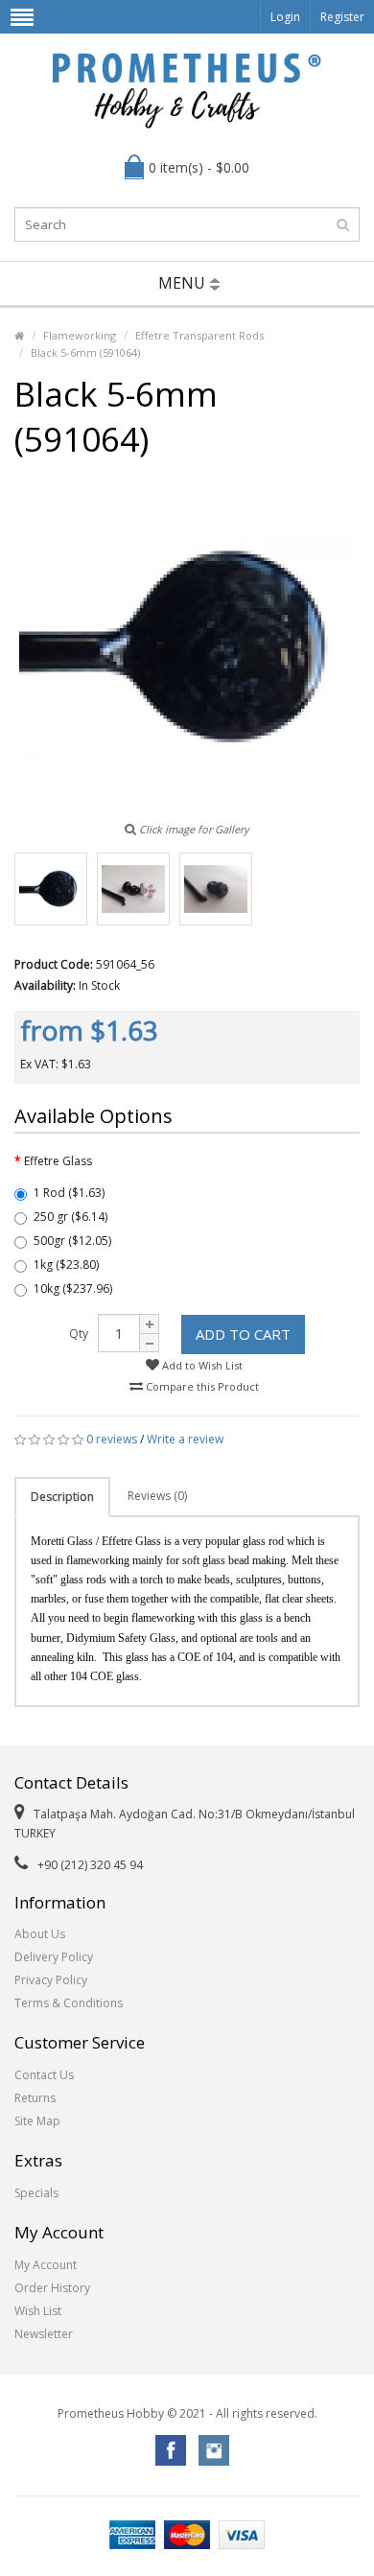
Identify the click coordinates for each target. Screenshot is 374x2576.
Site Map (37, 2121)
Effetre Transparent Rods (199, 335)
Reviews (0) (157, 1496)
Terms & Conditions (69, 2003)
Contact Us (44, 2075)
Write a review (185, 1439)
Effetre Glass (58, 1161)
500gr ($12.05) (72, 1241)
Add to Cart (243, 1334)
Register (342, 17)
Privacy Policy (51, 1980)
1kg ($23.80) (66, 1265)
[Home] (19, 335)
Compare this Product (201, 1386)
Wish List (38, 2311)
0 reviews (112, 1439)
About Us (40, 1934)
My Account (46, 2265)
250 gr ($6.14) (70, 1217)
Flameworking (80, 335)
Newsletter (44, 2334)
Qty (79, 1334)
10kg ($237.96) (73, 1288)
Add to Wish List (201, 1365)
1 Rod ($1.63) (69, 1193)
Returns (35, 2098)
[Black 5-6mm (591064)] (51, 889)
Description (62, 1497)
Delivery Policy (54, 1957)
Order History (52, 2288)
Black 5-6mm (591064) (85, 352)
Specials (36, 2193)
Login (285, 17)
